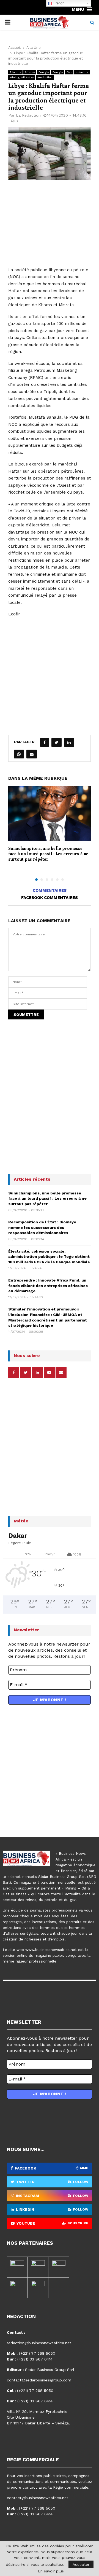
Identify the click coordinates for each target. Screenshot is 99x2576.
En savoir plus (51, 2571)
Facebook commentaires (50, 898)
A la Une (15, 72)
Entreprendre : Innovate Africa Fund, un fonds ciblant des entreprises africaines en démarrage (48, 1286)
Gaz (69, 72)
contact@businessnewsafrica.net (38, 2498)
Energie (44, 72)
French (58, 3)
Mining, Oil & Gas (22, 77)
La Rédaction (28, 115)
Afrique (30, 72)
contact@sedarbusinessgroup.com (39, 2380)
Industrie (82, 72)
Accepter (81, 2564)
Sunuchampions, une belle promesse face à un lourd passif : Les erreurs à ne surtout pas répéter (48, 854)
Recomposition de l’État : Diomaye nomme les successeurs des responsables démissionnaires (42, 1227)
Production (45, 77)
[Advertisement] (50, 227)
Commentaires (50, 890)
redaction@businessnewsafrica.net (39, 2343)
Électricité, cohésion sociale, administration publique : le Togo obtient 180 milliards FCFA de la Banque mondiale (49, 1257)
